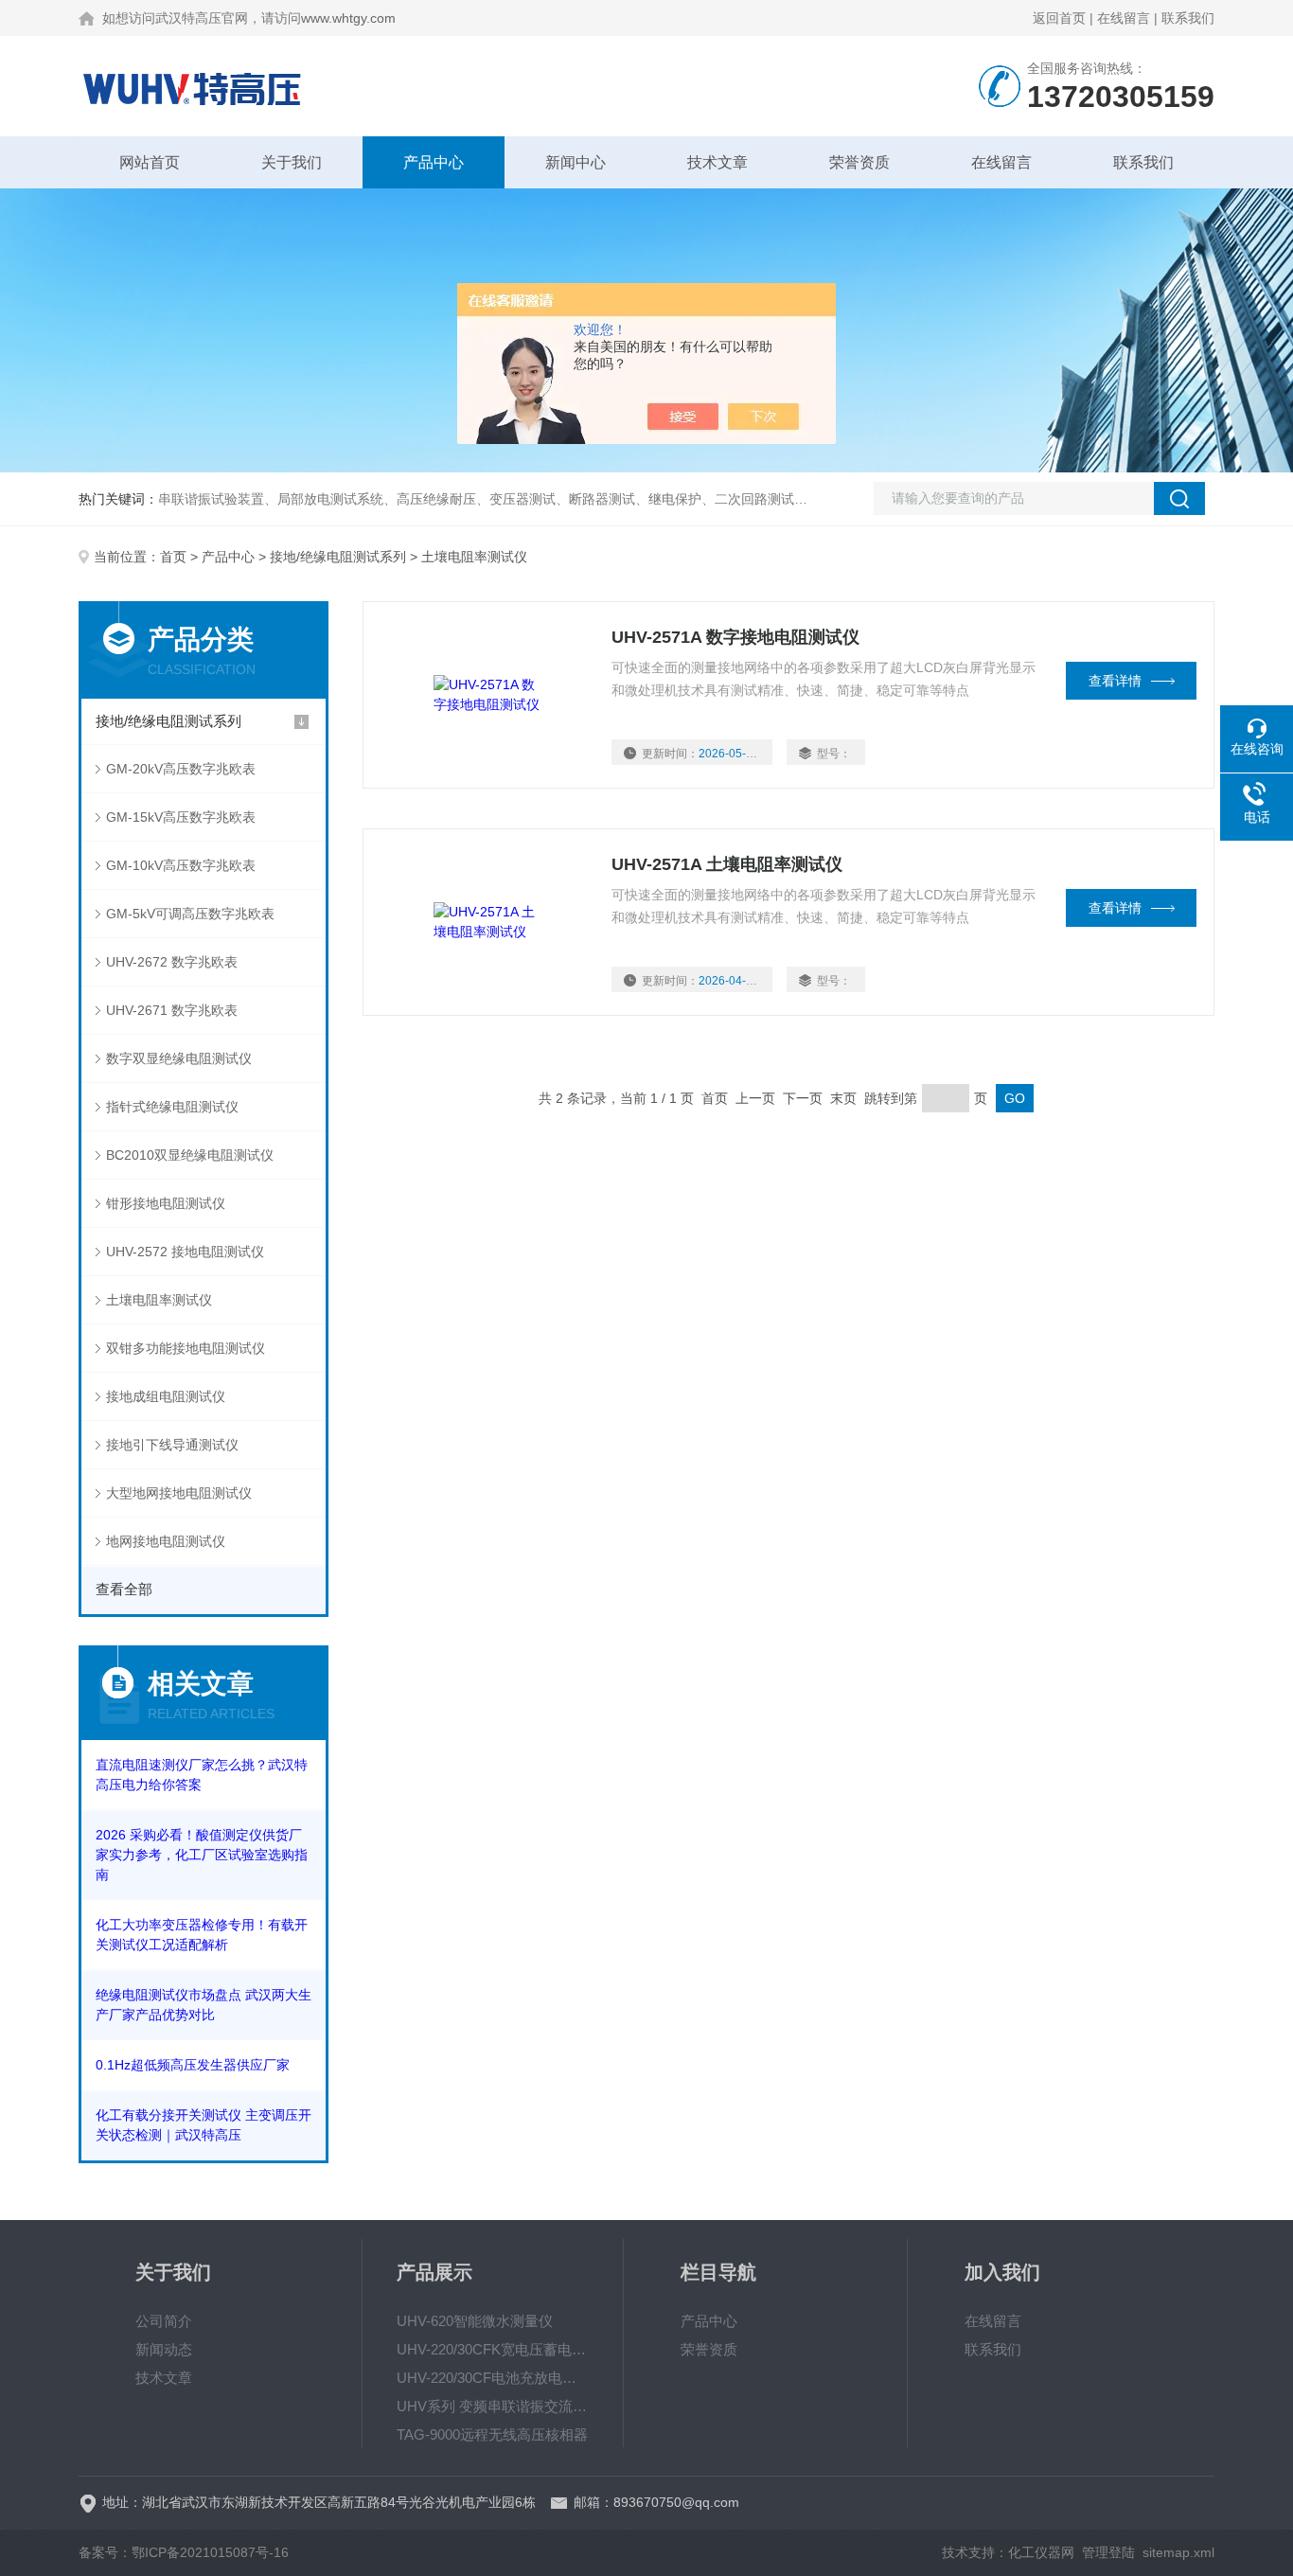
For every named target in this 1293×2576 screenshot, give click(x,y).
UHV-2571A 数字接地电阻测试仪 (735, 637)
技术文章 (717, 162)
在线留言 (1124, 18)
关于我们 (292, 162)
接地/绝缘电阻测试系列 (338, 557)
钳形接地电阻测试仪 (166, 1203)
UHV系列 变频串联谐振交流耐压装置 (493, 2406)
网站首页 (150, 162)
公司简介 (164, 2321)
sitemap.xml (1178, 2552)
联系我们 (1188, 18)
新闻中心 (576, 162)
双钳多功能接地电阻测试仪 (186, 1348)
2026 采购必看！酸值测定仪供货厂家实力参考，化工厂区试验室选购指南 (202, 1855)
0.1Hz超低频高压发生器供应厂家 (193, 2065)
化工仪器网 (1041, 2552)
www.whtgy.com (348, 18)
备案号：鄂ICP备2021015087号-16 (184, 2552)
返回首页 (1059, 18)
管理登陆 (1108, 2552)
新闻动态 (164, 2349)
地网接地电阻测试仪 (166, 1541)
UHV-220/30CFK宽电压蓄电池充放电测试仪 (493, 2349)
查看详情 (1115, 681)
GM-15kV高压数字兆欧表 (181, 817)
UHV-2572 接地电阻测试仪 (185, 1252)
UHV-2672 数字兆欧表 (172, 962)
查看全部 (124, 1589)
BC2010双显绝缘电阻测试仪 (190, 1155)
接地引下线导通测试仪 (172, 1445)
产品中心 (434, 162)
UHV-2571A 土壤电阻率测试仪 (727, 864)
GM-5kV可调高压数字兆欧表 (190, 914)
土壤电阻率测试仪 (159, 1300)
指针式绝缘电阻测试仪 (172, 1107)
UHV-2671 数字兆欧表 (172, 1010)
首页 (173, 557)
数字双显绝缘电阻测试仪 (179, 1058)
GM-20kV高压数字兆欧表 (181, 769)
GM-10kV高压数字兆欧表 (181, 865)
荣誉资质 (859, 162)
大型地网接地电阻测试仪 (179, 1493)
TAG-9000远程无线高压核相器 (492, 2434)
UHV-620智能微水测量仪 (475, 2321)
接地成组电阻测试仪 (166, 1396)
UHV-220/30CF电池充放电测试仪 (493, 2378)
